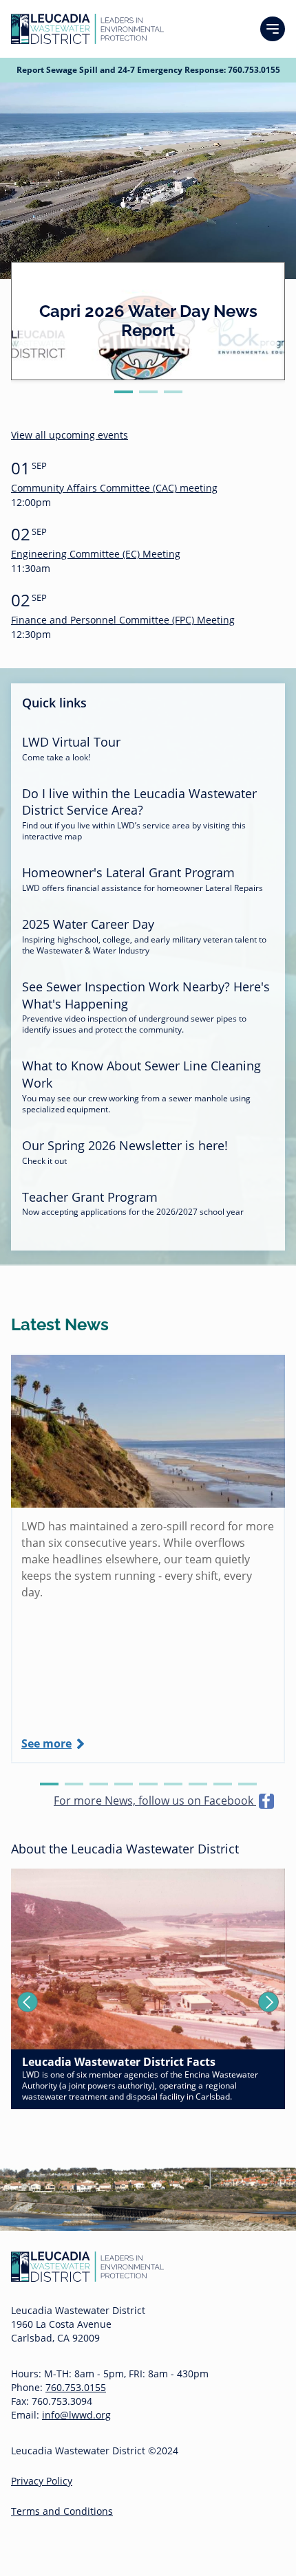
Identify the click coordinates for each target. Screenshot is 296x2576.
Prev (28, 2002)
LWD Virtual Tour (71, 742)
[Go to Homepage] (87, 29)
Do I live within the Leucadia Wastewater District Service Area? (139, 802)
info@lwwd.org (76, 2415)
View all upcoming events (70, 435)
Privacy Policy (42, 2481)
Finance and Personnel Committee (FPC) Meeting (123, 620)
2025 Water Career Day (88, 924)
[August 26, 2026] (148, 1431)
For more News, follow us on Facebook (155, 1801)
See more (46, 1743)
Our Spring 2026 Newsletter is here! (125, 1145)
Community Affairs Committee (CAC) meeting (114, 488)
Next (268, 2002)
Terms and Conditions (62, 2511)
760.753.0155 (254, 70)
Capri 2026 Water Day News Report (148, 321)
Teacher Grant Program (90, 1197)
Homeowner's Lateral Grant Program (128, 872)
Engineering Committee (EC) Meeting (96, 554)
